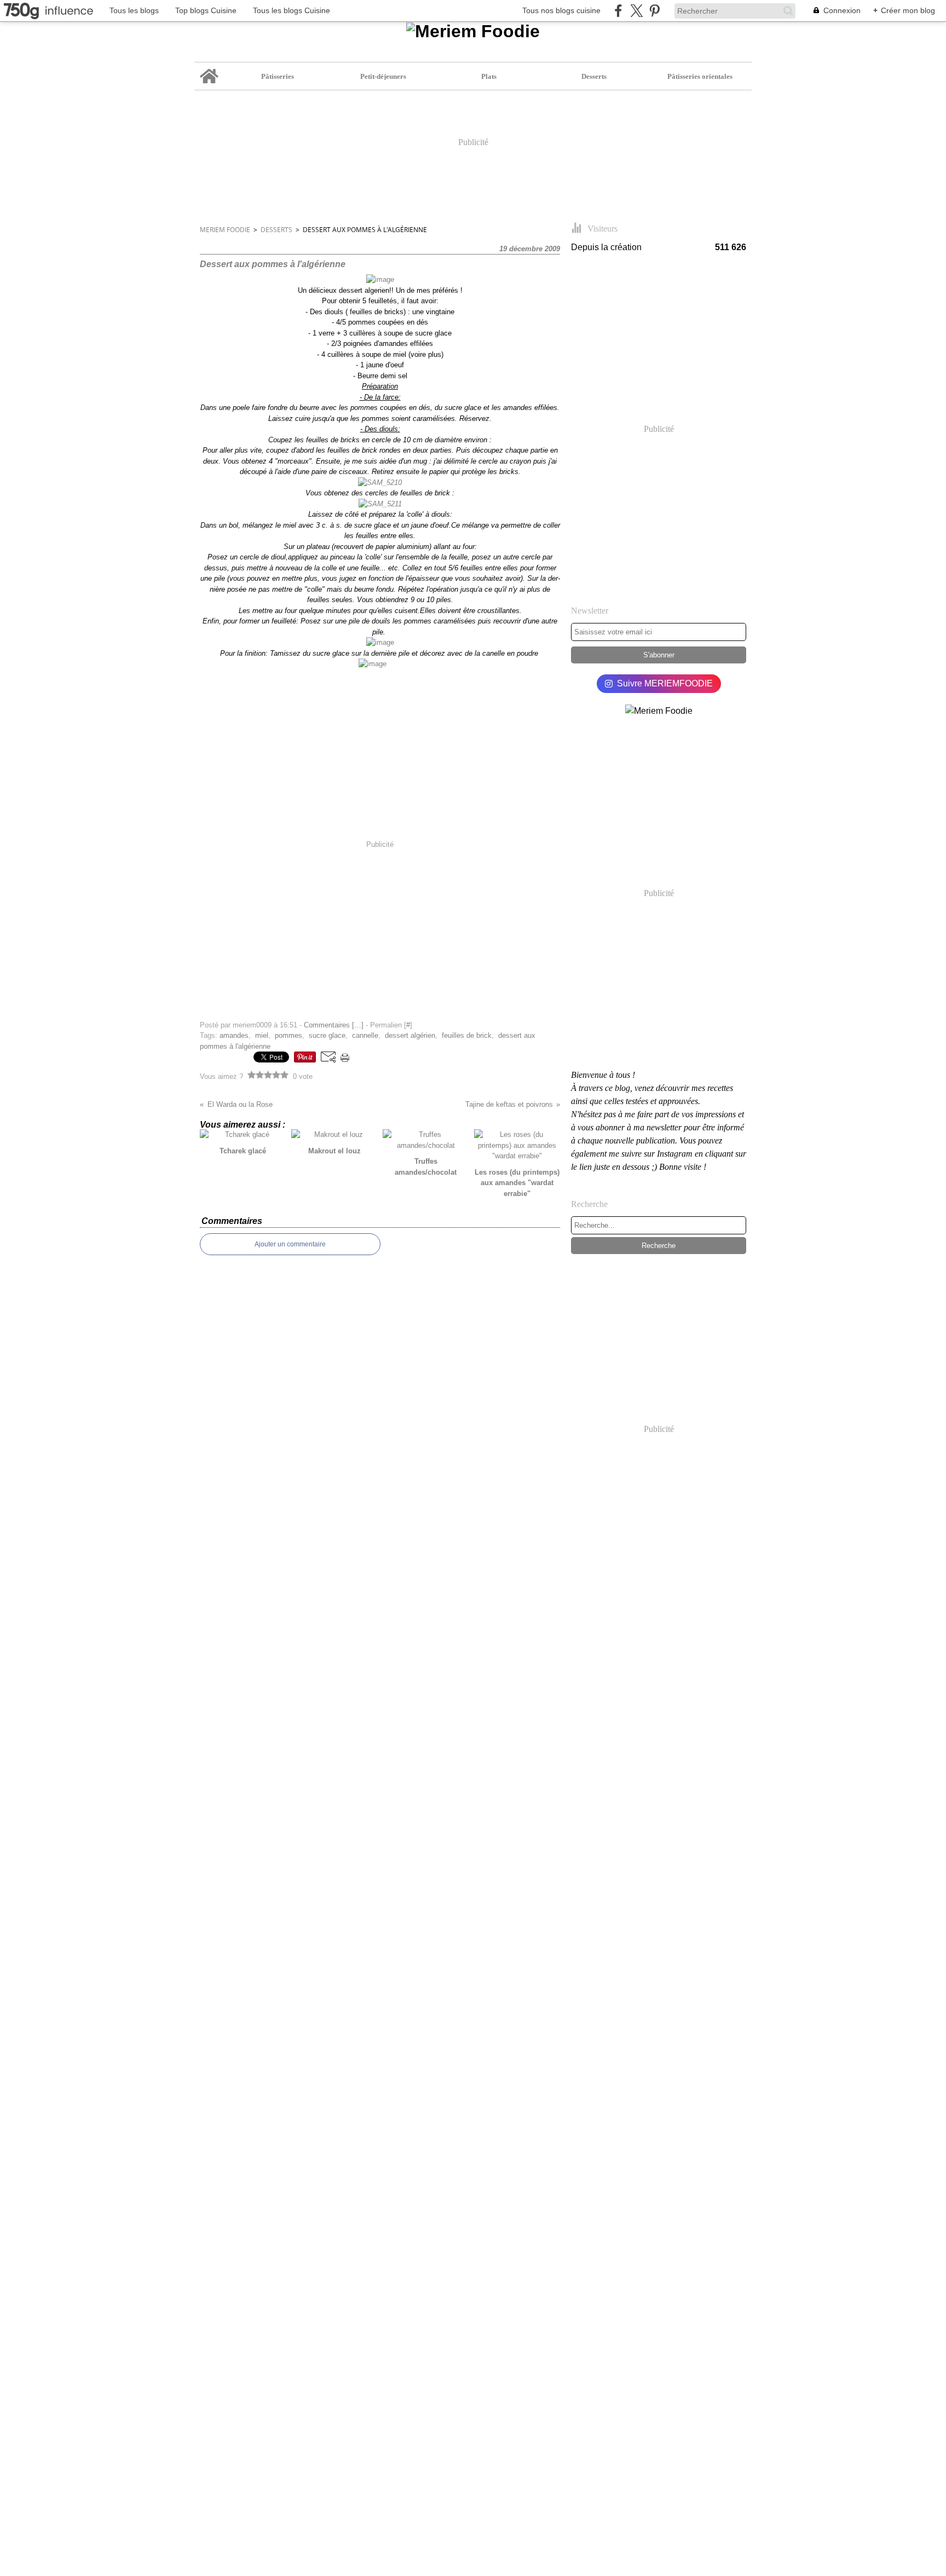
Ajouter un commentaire (290, 1244)
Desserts (594, 76)
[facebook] (618, 11)
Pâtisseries (278, 76)
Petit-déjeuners (383, 76)
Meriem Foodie (225, 230)
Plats (489, 76)
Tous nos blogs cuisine (561, 10)
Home (209, 66)
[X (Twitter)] (636, 11)
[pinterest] (654, 11)
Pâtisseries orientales (700, 76)
